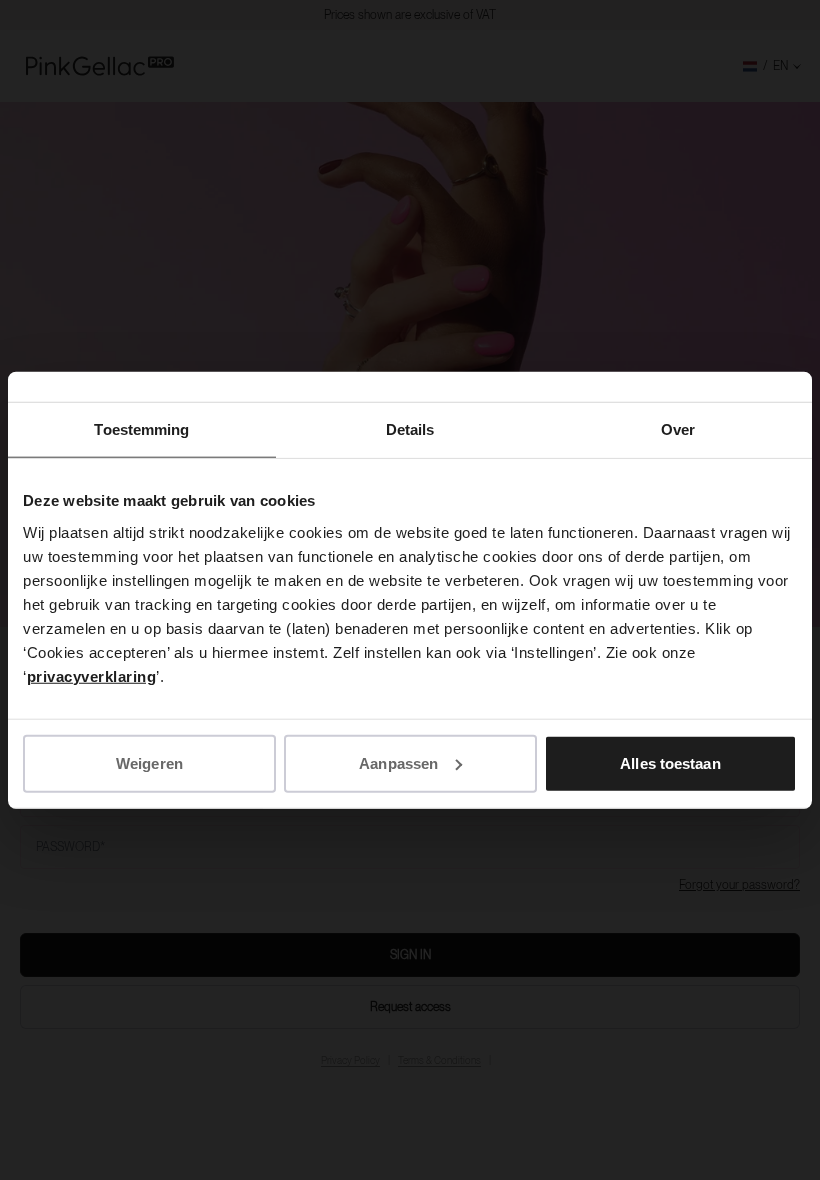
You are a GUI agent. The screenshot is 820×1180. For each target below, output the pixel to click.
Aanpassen (398, 762)
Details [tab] (410, 429)
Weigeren (149, 762)
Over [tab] (678, 429)
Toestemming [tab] (141, 429)
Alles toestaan (670, 762)
